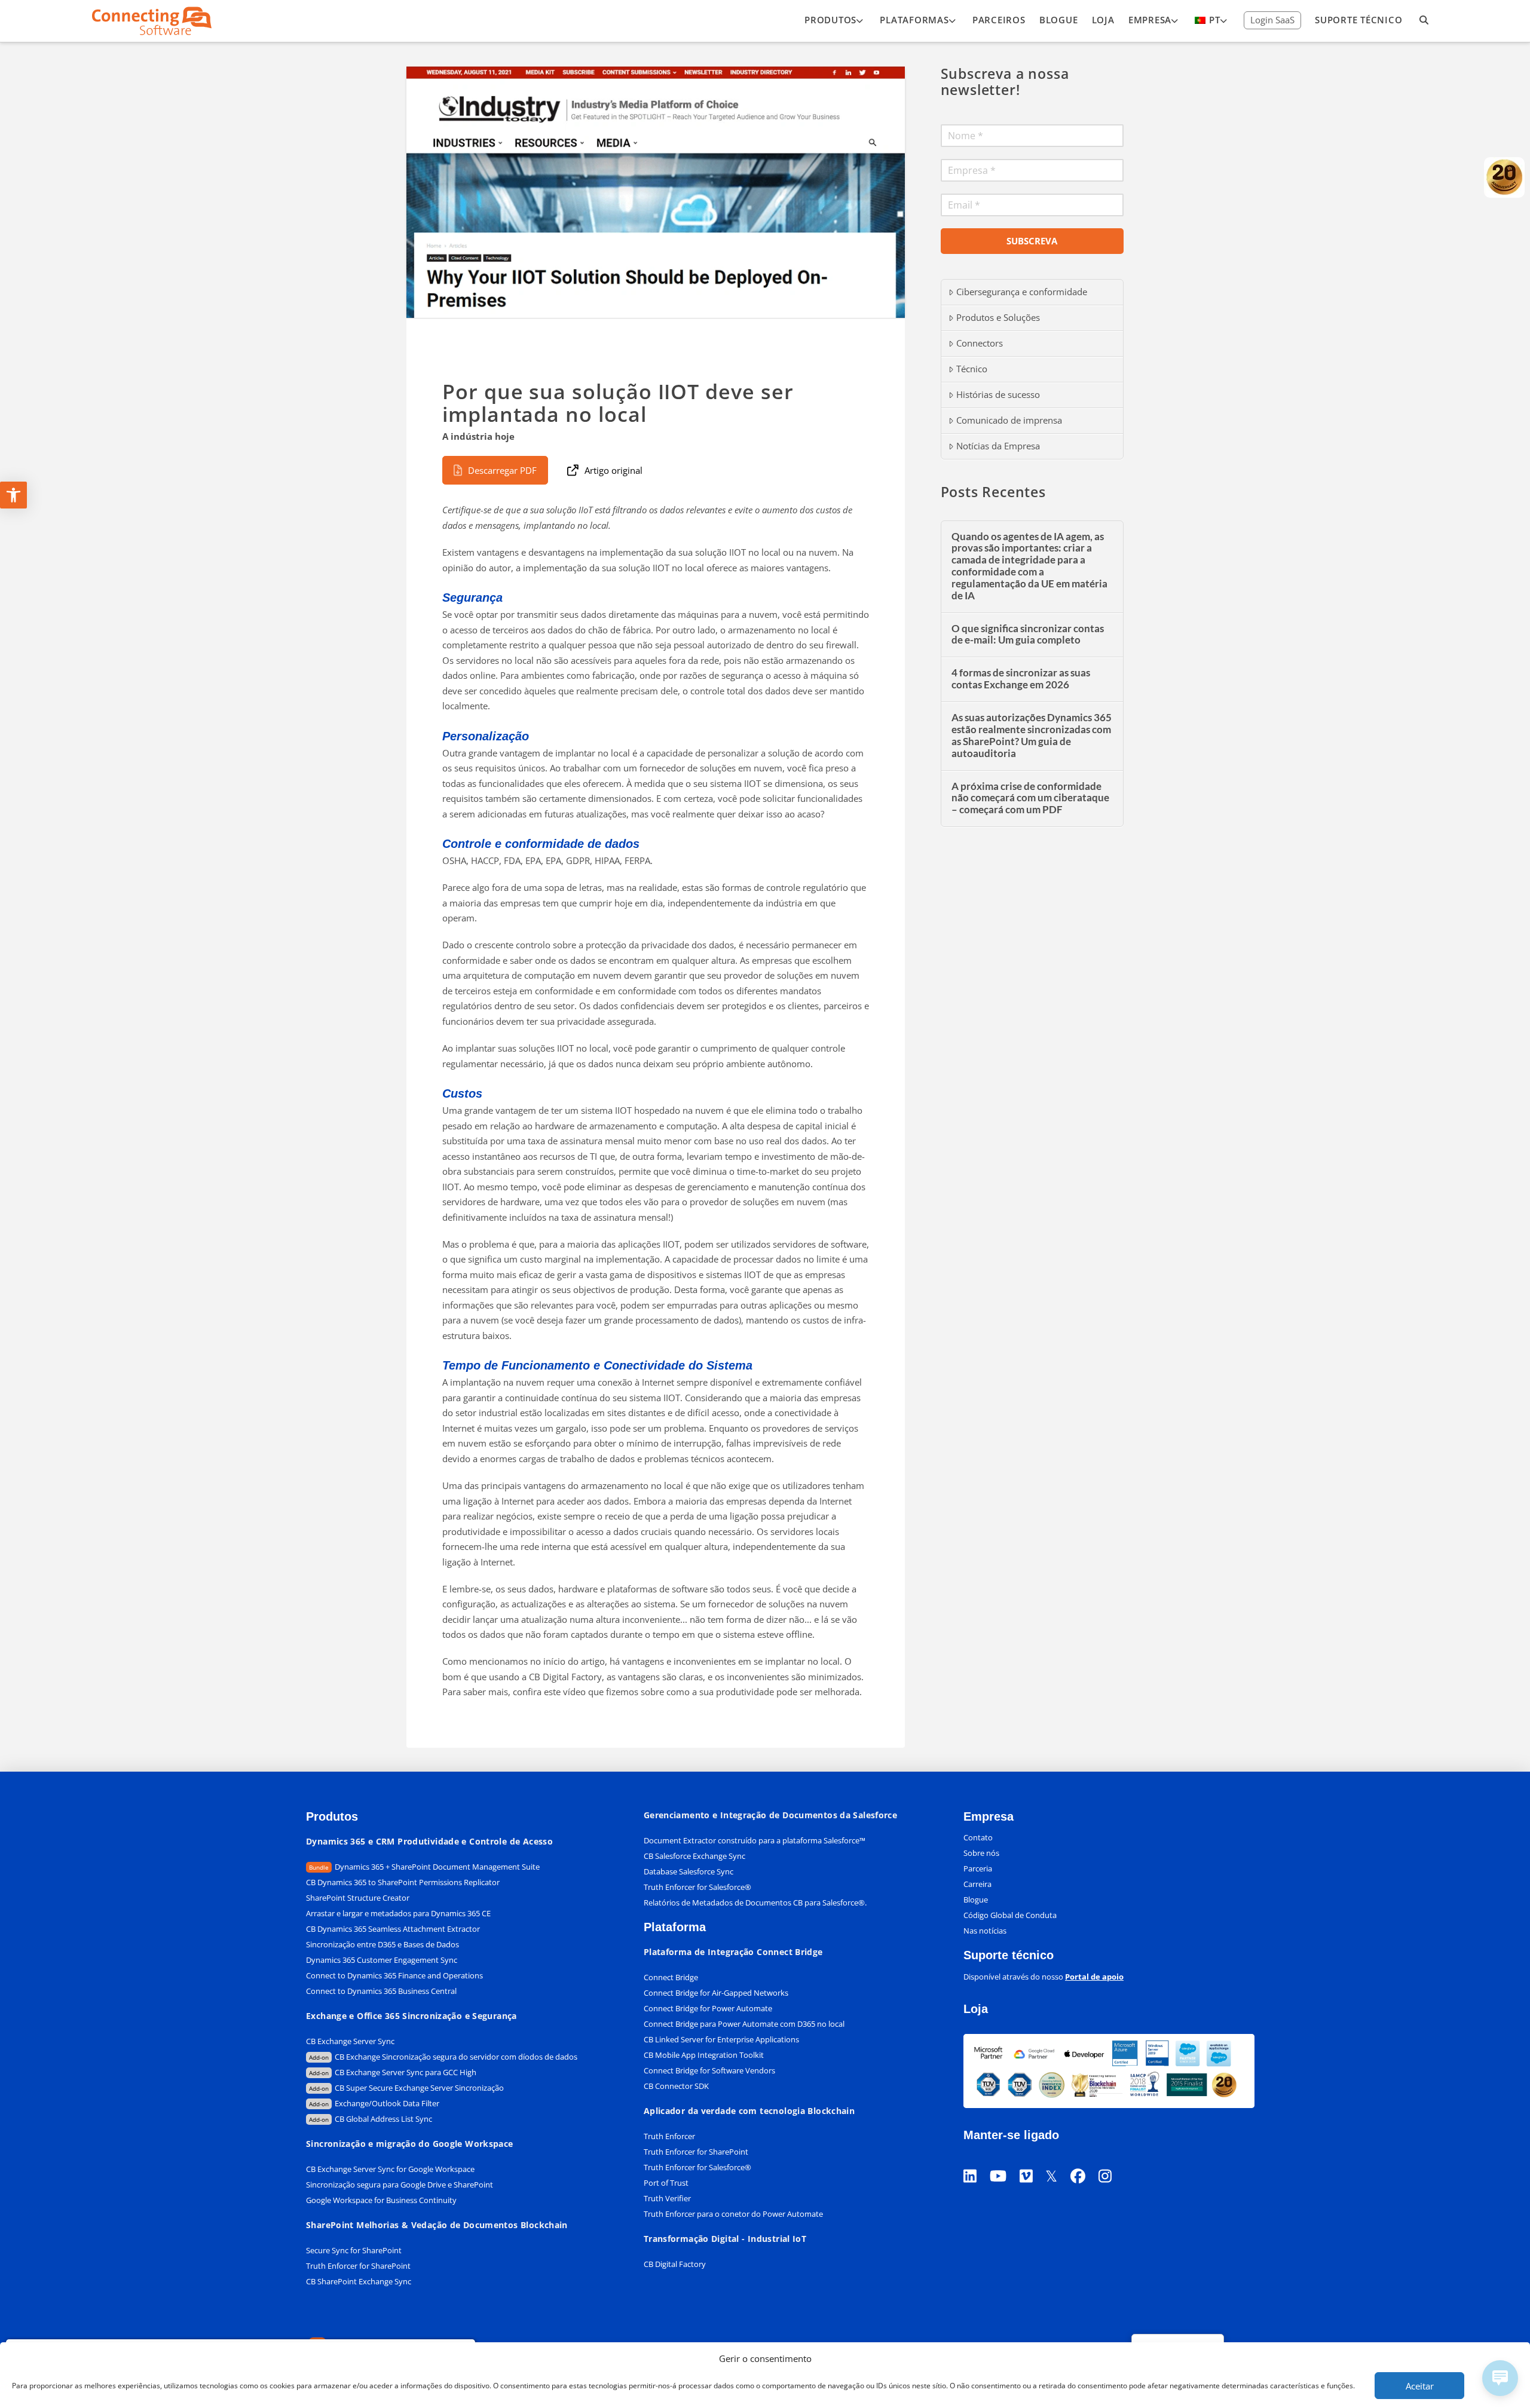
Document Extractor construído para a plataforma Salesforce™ (755, 1840)
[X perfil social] (1058, 2161)
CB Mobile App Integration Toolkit (704, 2055)
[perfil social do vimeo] (1033, 2161)
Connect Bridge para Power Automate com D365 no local (744, 2024)
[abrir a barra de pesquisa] (1424, 21)
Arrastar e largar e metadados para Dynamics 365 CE (398, 1913)
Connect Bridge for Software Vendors (709, 2070)
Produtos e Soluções (998, 317)
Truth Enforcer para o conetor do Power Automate (733, 2214)
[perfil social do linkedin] (977, 2161)
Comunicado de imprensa (1009, 420)
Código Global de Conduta (1010, 1915)
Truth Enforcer (669, 2136)
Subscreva (1032, 241)
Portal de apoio (1094, 1977)
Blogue (976, 1900)
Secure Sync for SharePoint (354, 2250)
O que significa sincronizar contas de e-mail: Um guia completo (1028, 635)
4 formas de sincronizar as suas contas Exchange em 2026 (1021, 679)
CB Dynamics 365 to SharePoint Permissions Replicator (403, 1882)
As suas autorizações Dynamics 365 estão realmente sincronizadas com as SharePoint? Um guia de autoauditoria (1032, 736)
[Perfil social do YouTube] (1005, 2161)
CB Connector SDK (676, 2086)
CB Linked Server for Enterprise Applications (721, 2039)
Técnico (972, 369)
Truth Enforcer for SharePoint (358, 2266)
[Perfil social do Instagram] (1112, 2161)
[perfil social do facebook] (1084, 2161)
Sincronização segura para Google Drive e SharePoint (400, 2185)
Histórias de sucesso (998, 394)
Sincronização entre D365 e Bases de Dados (382, 1944)
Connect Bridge (671, 1977)
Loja (976, 2009)
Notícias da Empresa (998, 446)
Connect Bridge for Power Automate (708, 2008)
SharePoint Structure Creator (358, 1898)
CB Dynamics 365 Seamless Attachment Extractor (393, 1929)
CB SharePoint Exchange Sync (359, 2281)
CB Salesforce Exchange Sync (694, 1856)
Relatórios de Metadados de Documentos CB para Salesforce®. (755, 1902)
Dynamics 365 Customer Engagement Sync (382, 1960)
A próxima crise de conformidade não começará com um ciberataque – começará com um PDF (1030, 799)
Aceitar (1420, 2386)
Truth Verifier (667, 2198)
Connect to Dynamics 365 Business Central (382, 1991)
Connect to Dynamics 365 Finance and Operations (394, 1975)
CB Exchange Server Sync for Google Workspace (390, 2169)
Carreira (977, 1884)
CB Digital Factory (675, 2264)
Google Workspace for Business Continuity (381, 2200)
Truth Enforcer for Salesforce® (697, 1887)
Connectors (980, 343)
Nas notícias (985, 1931)
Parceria (978, 1868)
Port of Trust (666, 2183)
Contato (978, 1837)
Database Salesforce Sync (688, 1871)
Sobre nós (981, 1853)
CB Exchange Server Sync (350, 2041)
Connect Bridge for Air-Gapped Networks (716, 1993)
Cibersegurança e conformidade (1022, 292)
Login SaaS (1272, 20)
